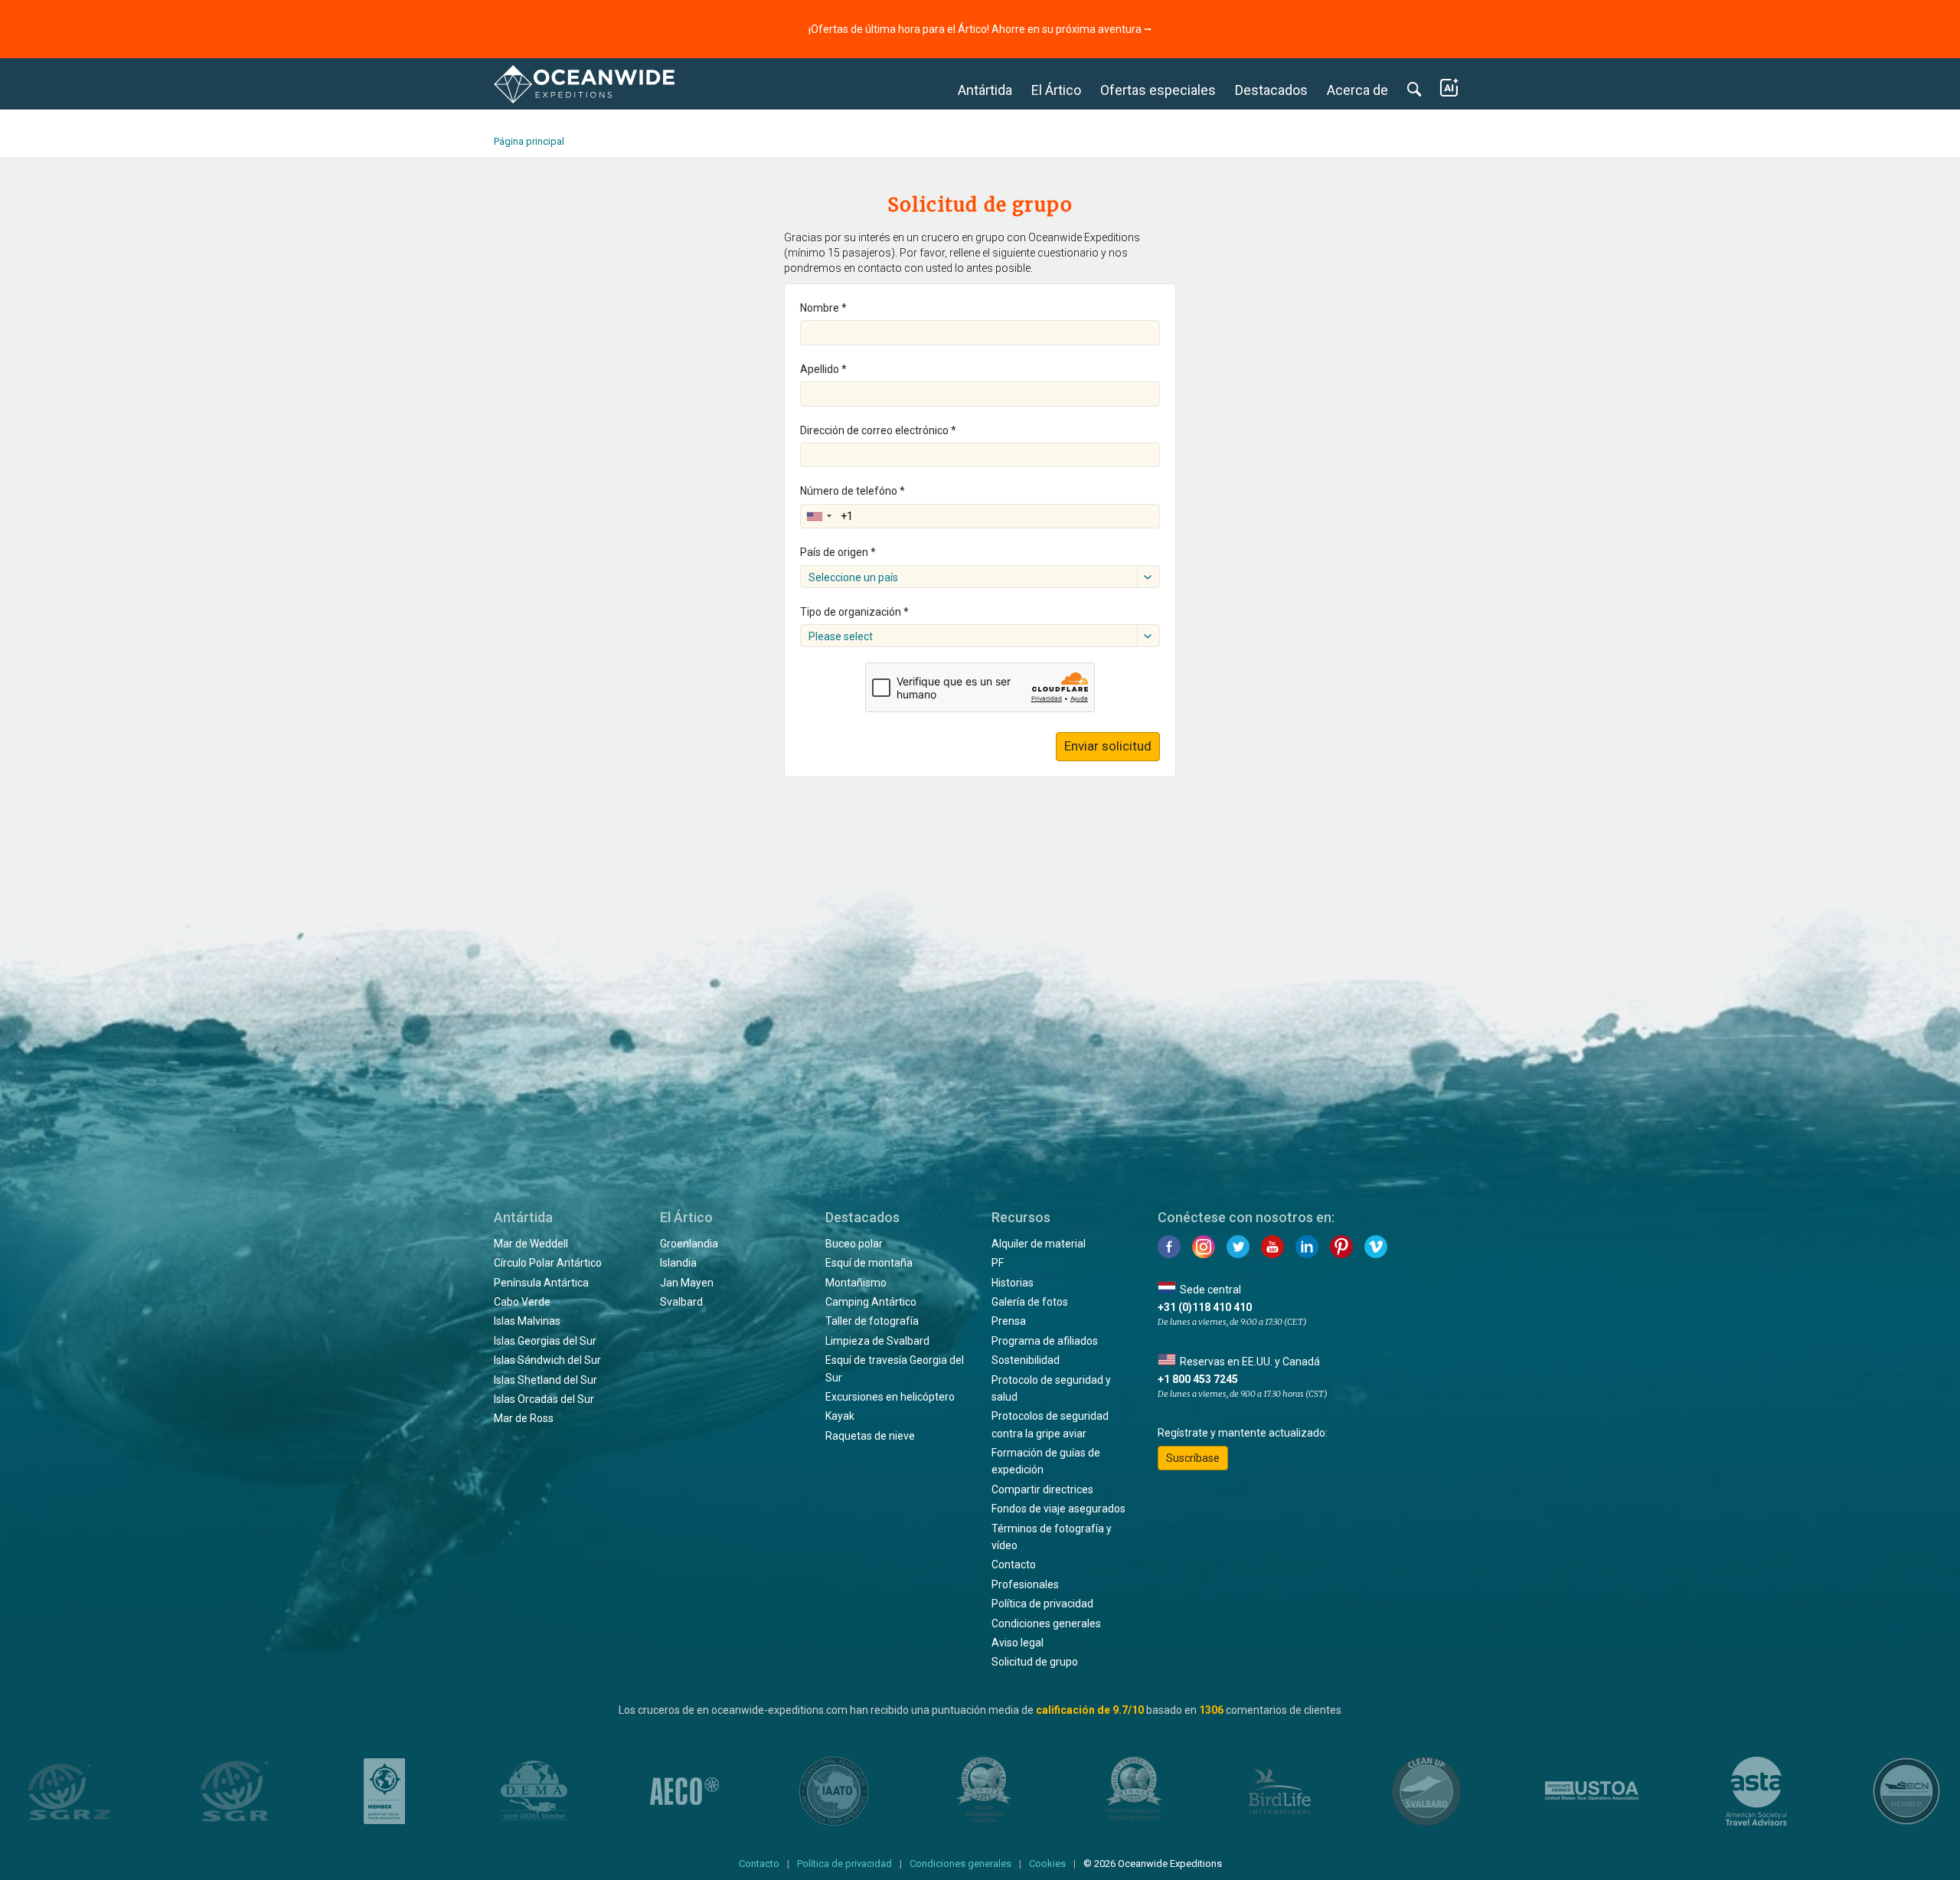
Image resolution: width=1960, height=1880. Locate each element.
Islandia (678, 1263)
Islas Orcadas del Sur (544, 1399)
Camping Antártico (871, 1302)
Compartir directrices (1042, 1489)
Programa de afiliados (1045, 1341)
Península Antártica (541, 1283)
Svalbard (681, 1302)
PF (998, 1263)
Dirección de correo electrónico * (878, 430)
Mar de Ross (524, 1418)
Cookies (1047, 1864)
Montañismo (856, 1283)
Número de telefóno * (853, 491)
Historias (1013, 1283)
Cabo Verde (522, 1302)
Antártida (985, 90)
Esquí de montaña (869, 1263)
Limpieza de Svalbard (877, 1341)
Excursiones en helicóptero (890, 1397)
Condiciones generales (1046, 1623)
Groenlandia (689, 1244)
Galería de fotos (1030, 1302)
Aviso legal (1018, 1643)
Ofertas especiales (1158, 90)
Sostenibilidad (1026, 1360)
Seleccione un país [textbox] (853, 577)
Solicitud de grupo (1035, 1662)
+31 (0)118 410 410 (1205, 1307)
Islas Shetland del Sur (546, 1380)
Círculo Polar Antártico (548, 1263)
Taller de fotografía (872, 1321)
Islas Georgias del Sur (545, 1341)
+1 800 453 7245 (1198, 1379)
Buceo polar (854, 1244)
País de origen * (838, 552)
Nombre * (823, 308)
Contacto (1014, 1564)
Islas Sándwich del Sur (547, 1360)
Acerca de (1357, 90)
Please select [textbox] (841, 636)
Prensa (1009, 1321)
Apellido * (823, 369)
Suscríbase (1193, 1458)
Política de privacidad (1042, 1604)
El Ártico (1056, 90)
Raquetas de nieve (870, 1436)
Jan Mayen (687, 1283)
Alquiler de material (1039, 1244)
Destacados (1271, 90)
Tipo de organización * (854, 612)
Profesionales (1025, 1584)
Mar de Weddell (531, 1244)
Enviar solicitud (1108, 746)
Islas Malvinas (527, 1321)
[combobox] (818, 516)
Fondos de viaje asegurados (1058, 1509)
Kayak (840, 1416)
